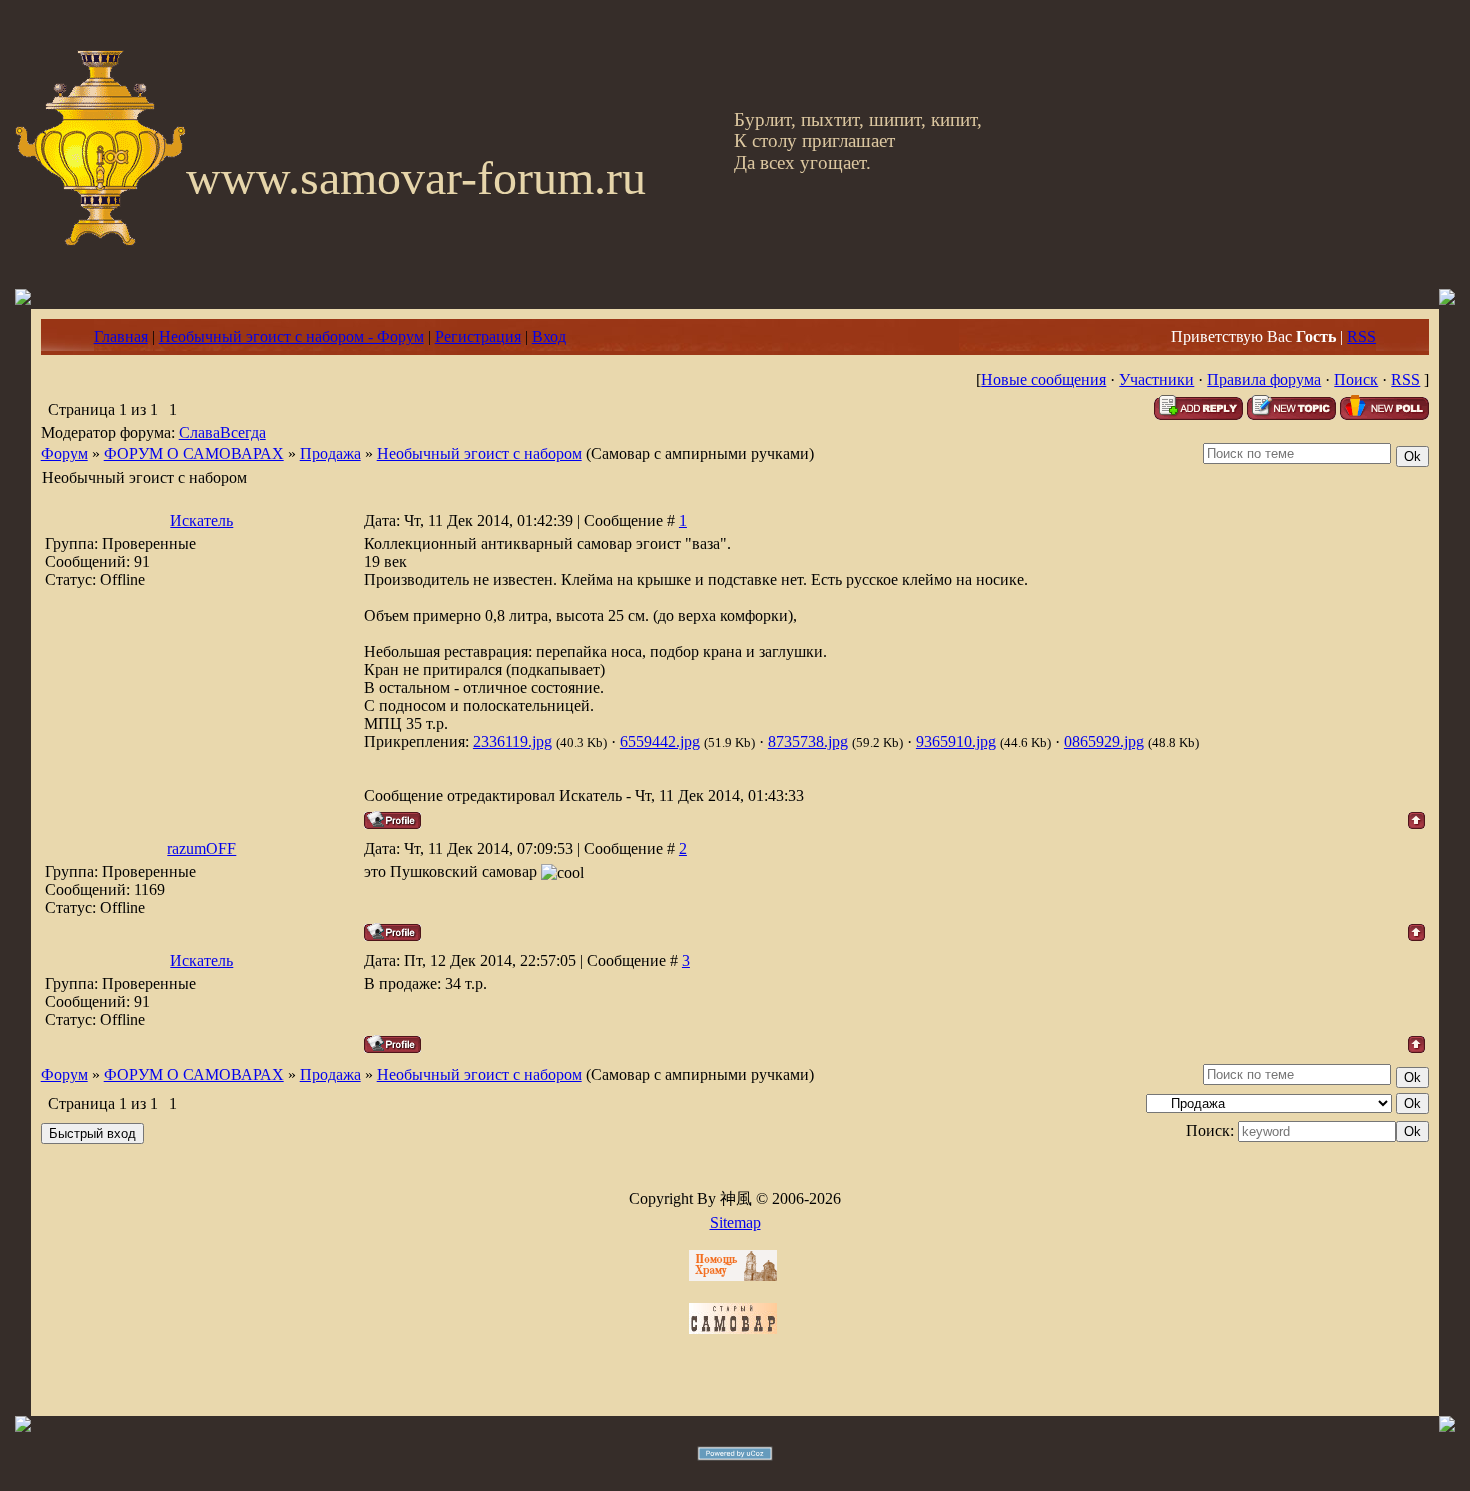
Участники (1156, 379)
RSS (1361, 336)
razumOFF (201, 848)
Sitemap (735, 1222)
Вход (549, 336)
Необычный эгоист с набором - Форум (291, 336)
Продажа (330, 453)
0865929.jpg (1104, 741)
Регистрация (478, 336)
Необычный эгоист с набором (479, 453)
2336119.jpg (512, 741)
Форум (64, 453)
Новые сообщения (1043, 379)
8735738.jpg (808, 741)
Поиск (1356, 379)
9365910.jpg (956, 741)
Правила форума (1264, 379)
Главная (121, 336)
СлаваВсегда (222, 432)
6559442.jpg (660, 741)
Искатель (201, 520)
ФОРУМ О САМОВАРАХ (194, 453)
